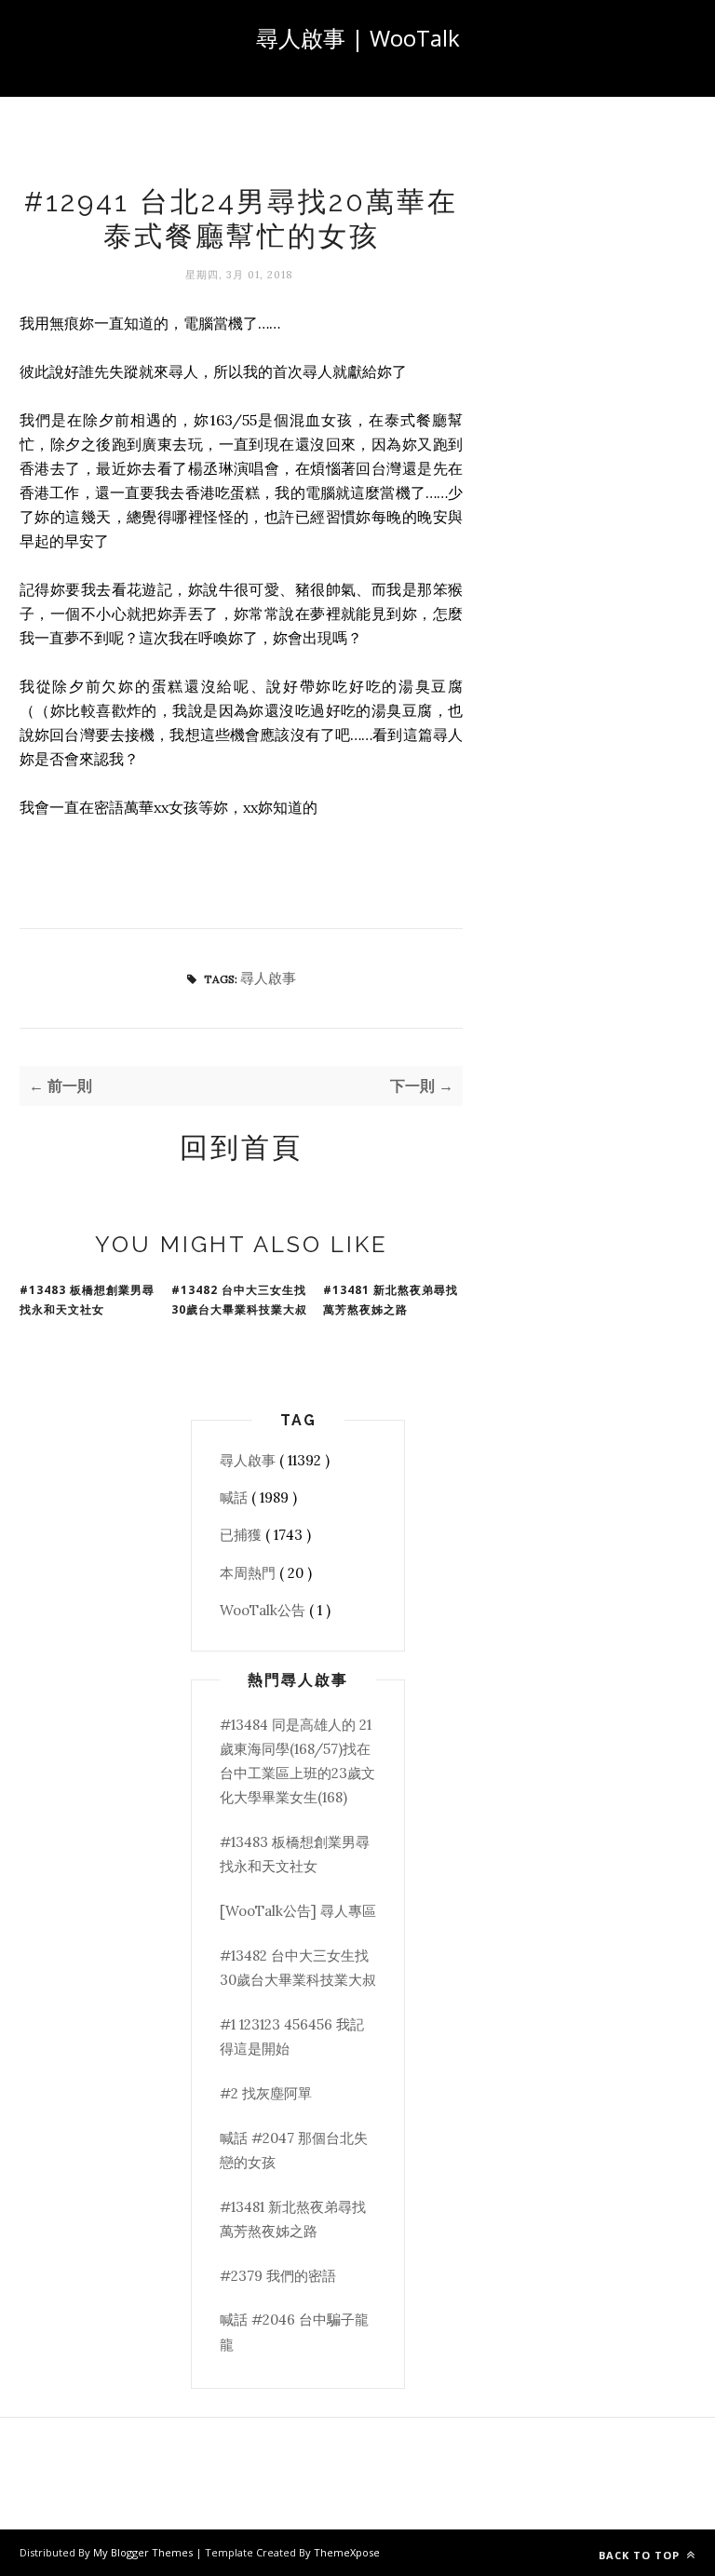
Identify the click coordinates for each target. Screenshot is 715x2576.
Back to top (641, 2555)
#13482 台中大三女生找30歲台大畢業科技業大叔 (239, 1300)
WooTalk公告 (264, 1610)
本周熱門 (250, 1573)
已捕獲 (243, 1535)
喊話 (236, 1497)
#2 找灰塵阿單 (266, 2093)
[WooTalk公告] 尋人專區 (298, 1911)
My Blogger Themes (144, 2552)
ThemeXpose (347, 2552)
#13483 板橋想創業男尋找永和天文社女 (87, 1300)
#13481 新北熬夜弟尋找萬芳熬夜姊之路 (391, 1300)
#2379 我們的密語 (278, 2276)
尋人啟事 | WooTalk (358, 38)
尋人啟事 (268, 978)
